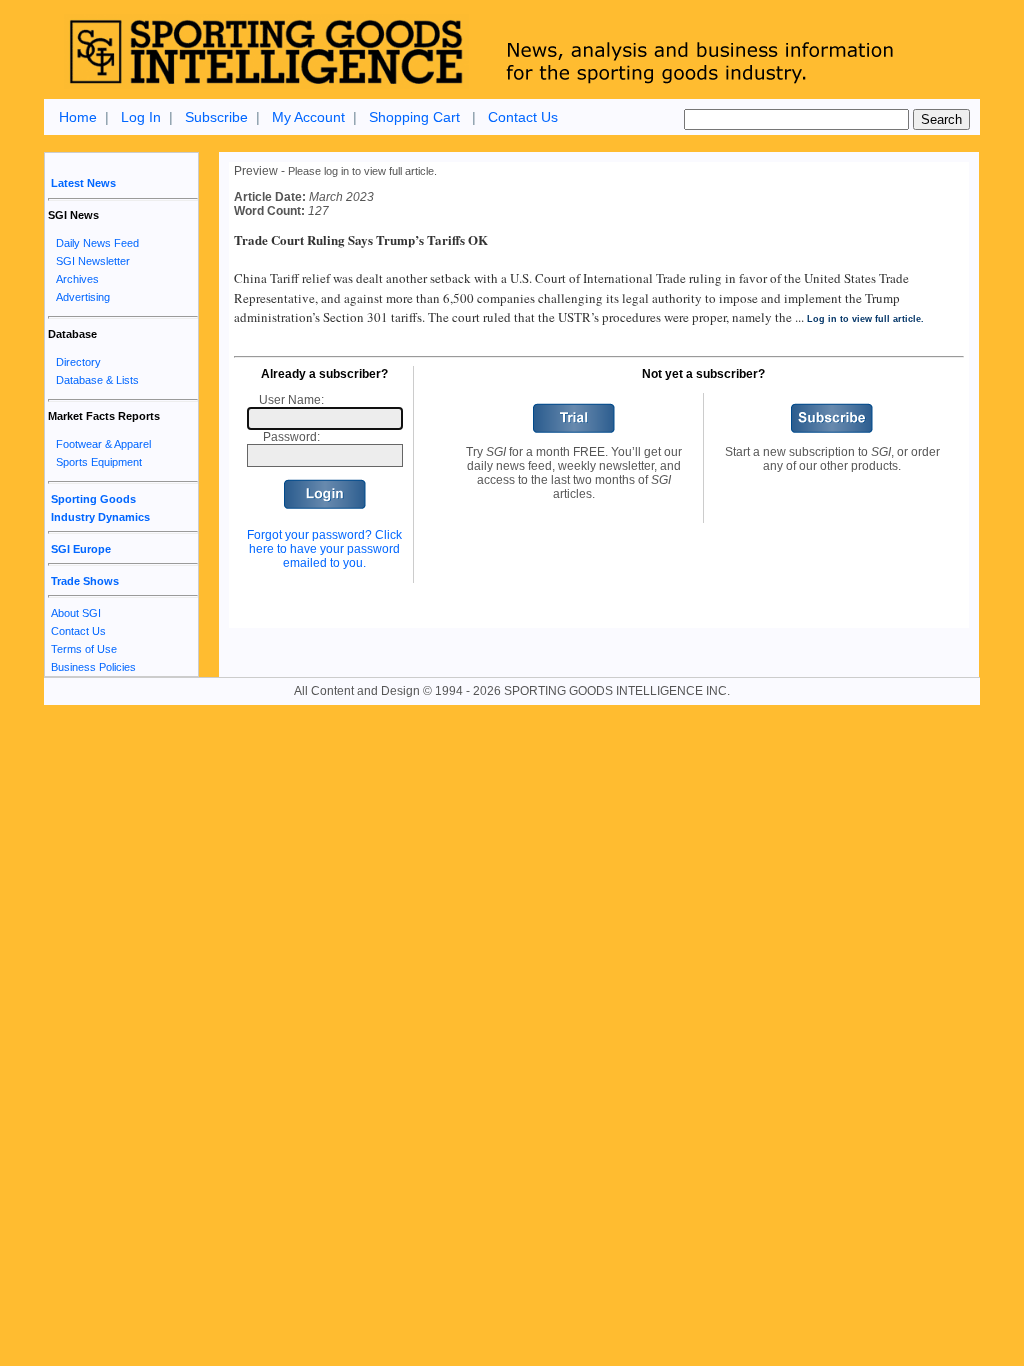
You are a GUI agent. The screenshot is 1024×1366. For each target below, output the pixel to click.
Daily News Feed (97, 243)
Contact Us (523, 117)
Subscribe (216, 117)
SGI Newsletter (93, 261)
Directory (78, 362)
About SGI (76, 613)
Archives (77, 279)
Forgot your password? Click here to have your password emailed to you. (324, 549)
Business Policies (93, 667)
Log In (141, 117)
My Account (308, 117)
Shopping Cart (414, 117)
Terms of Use (84, 649)
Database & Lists (97, 380)
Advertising (83, 297)
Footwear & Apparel (103, 444)
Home (78, 117)
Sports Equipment (99, 462)
